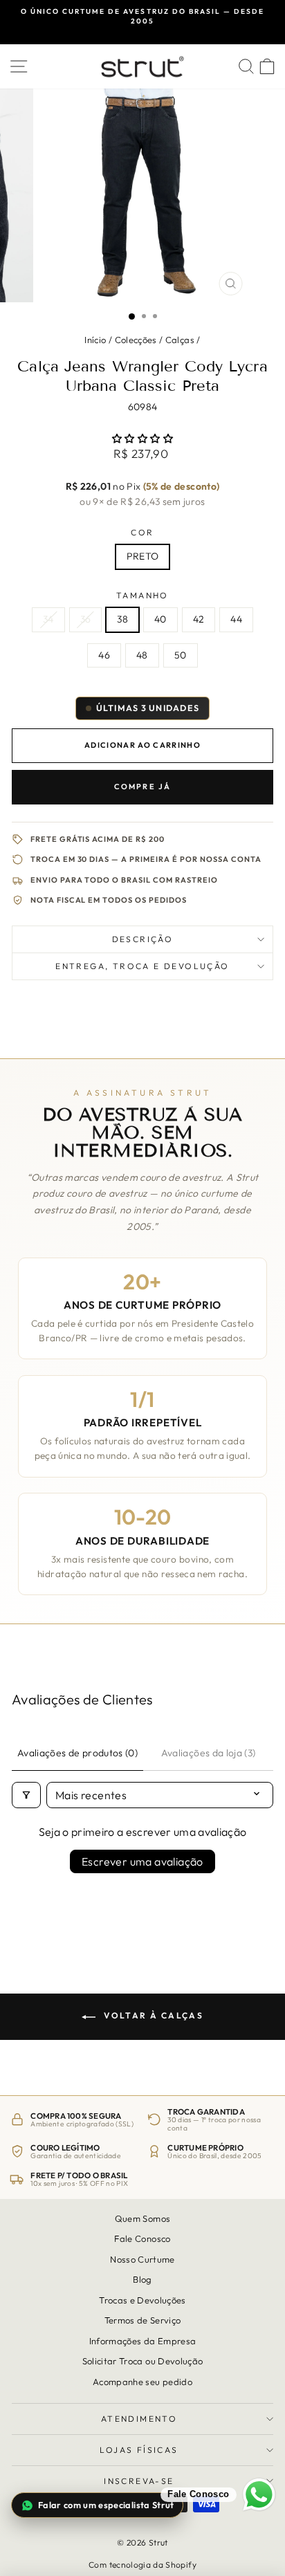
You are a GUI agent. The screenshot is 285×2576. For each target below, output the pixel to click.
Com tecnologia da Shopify (142, 2565)
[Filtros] (26, 1795)
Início (95, 340)
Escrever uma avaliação (142, 1861)
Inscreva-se (139, 2481)
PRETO (143, 556)
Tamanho (142, 595)
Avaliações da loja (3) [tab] (209, 1753)
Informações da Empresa (143, 2341)
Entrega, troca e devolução (142, 966)
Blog (142, 2279)
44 (236, 619)
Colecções (136, 340)
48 (142, 655)
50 (181, 655)
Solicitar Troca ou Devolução (143, 2361)
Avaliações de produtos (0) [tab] (77, 1753)
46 (104, 655)
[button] (142, 439)
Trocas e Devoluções (142, 2300)
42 (199, 619)
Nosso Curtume (142, 2259)
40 (160, 619)
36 (86, 619)
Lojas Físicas (139, 2450)
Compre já (143, 786)
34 (48, 619)
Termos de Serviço (143, 2320)
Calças (180, 340)
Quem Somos (143, 2218)
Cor (142, 532)
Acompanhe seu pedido (142, 2382)
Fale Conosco (142, 2239)
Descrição (143, 939)
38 (122, 619)
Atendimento (139, 2419)
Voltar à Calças (152, 2015)
